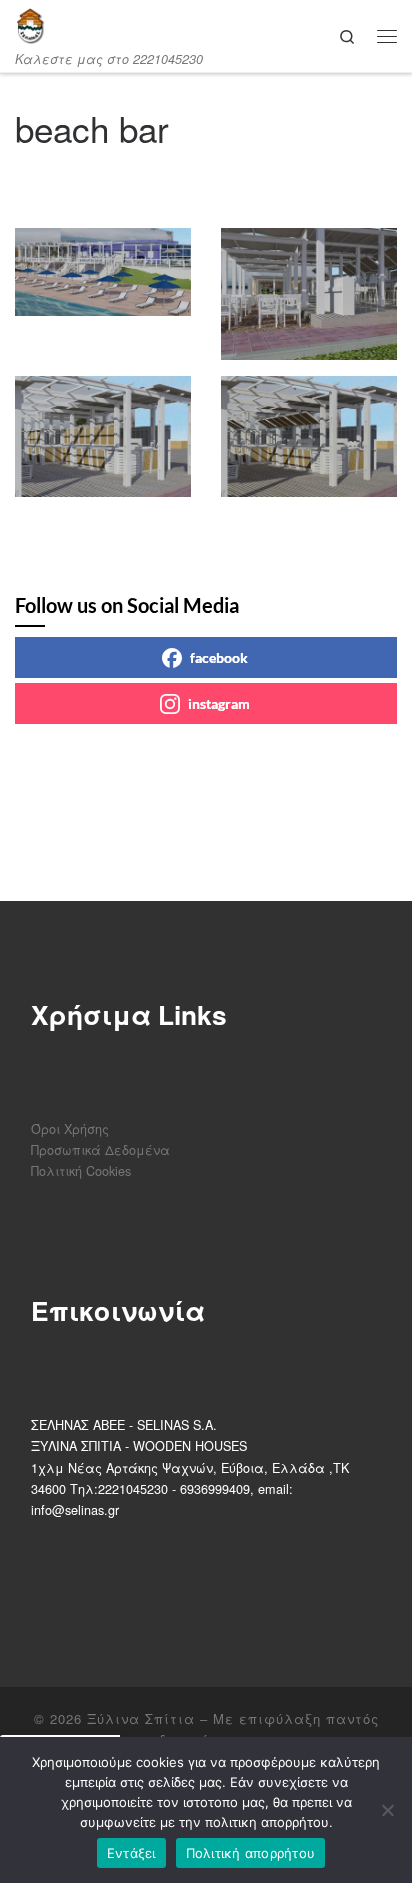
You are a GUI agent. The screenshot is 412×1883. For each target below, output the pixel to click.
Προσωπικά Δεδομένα (100, 1149)
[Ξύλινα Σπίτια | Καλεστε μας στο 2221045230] (30, 26)
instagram (219, 703)
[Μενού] (387, 35)
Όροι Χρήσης (70, 1128)
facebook (219, 657)
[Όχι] (387, 1810)
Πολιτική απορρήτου (251, 1853)
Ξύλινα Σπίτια (141, 1718)
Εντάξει (131, 1853)
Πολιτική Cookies (81, 1170)
